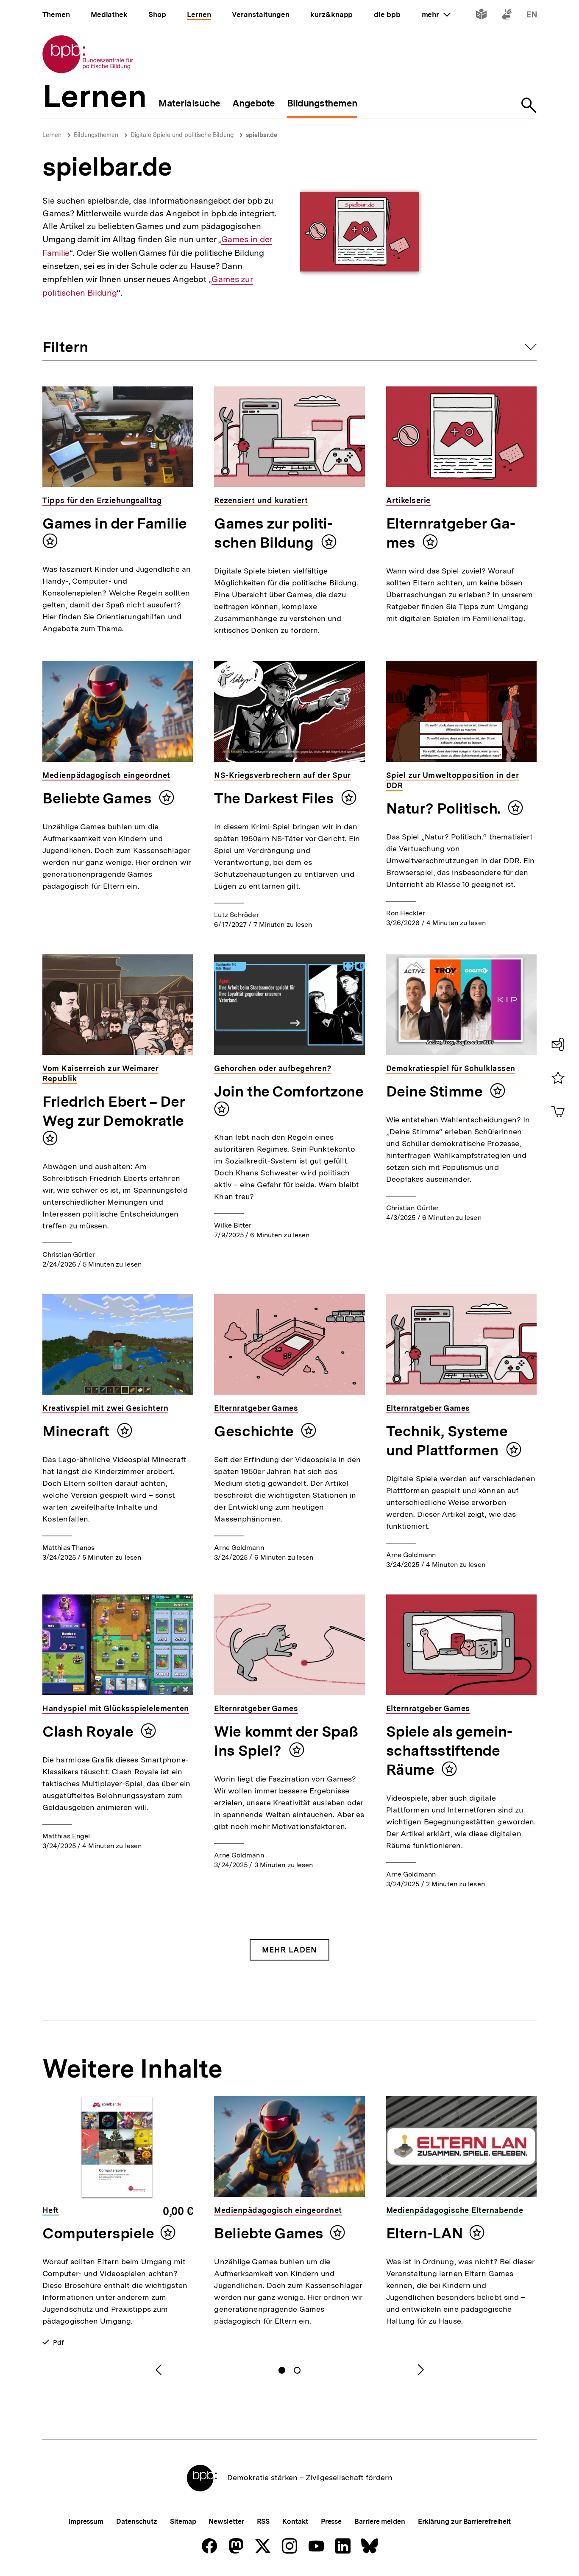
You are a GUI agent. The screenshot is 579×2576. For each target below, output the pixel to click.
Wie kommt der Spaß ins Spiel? (286, 1741)
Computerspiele (98, 2233)
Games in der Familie (115, 523)
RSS (263, 2521)
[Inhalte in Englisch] (532, 16)
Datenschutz (137, 2521)
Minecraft (78, 1431)
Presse (331, 2521)
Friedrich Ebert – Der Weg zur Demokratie (114, 1111)
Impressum (86, 2521)
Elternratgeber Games (451, 533)
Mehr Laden (289, 1950)
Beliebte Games (99, 798)
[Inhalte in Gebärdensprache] (507, 16)
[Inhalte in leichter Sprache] (481, 16)
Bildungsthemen (96, 135)
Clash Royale (89, 1731)
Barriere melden (380, 2521)
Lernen (52, 135)
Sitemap (183, 2521)
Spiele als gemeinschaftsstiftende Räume (449, 1751)
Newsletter (226, 2521)
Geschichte (255, 1431)
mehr (436, 14)
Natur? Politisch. (445, 808)
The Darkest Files (276, 798)
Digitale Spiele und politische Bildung (182, 135)
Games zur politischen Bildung (273, 533)
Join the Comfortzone (289, 1091)
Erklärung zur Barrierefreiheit (464, 2521)
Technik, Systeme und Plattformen (447, 1441)
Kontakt (295, 2521)
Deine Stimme (436, 1091)
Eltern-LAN (425, 2233)
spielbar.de (262, 135)
